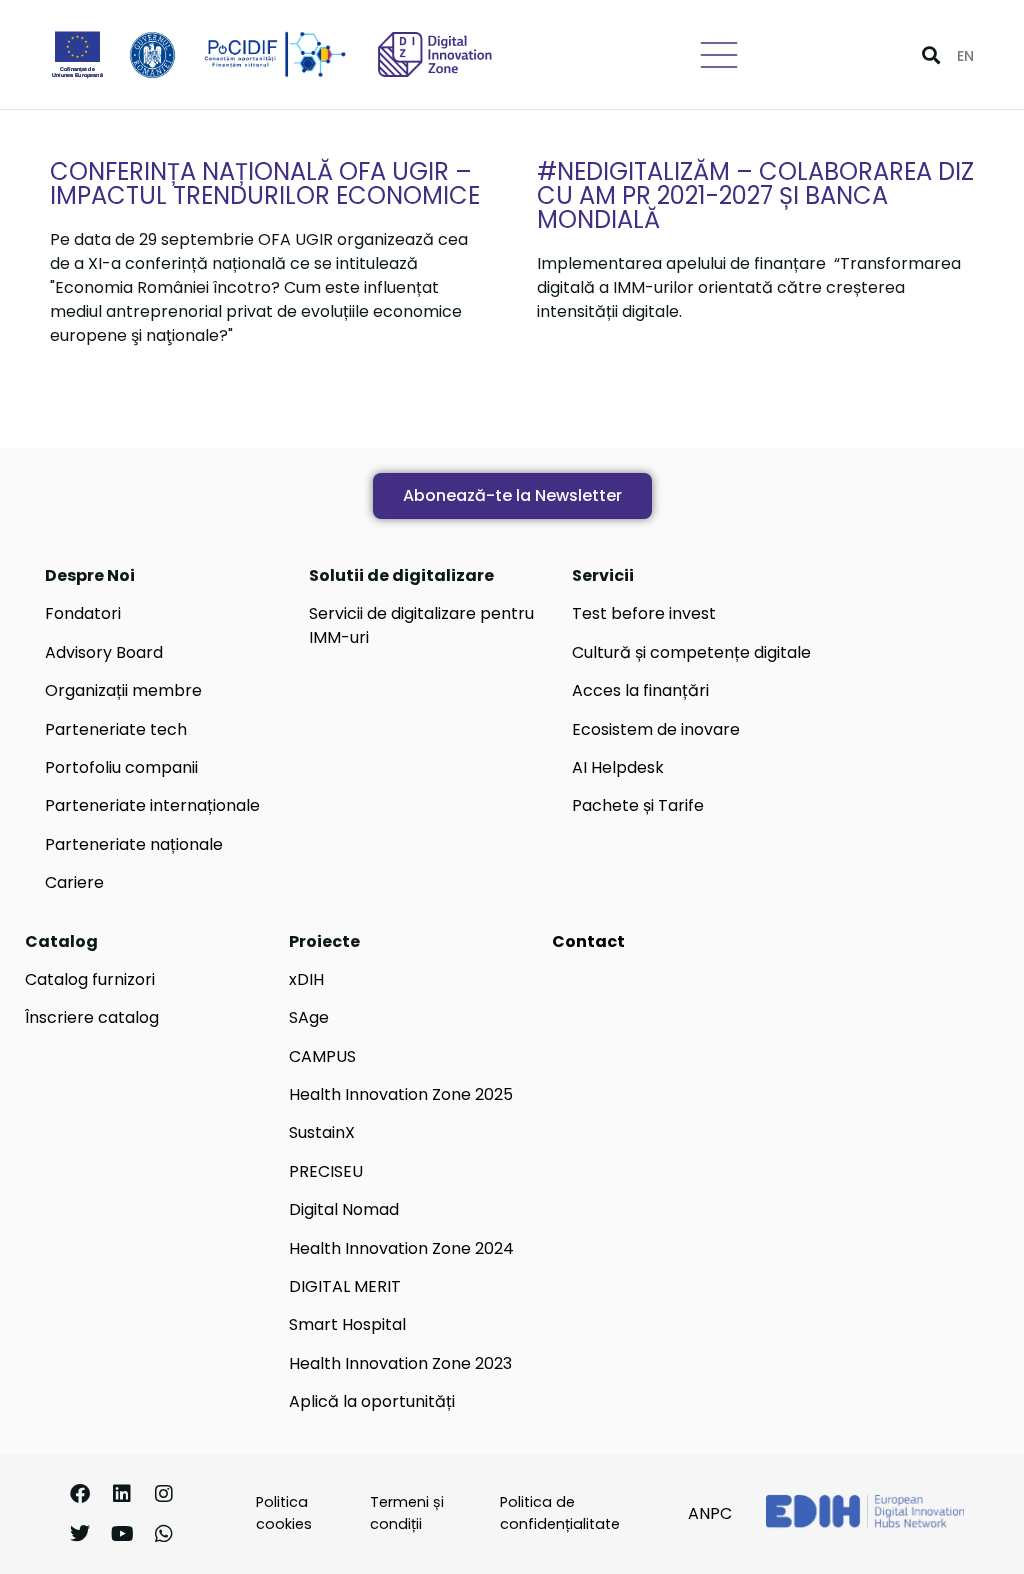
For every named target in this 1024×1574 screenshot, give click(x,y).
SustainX (322, 1132)
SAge (309, 1017)
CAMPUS (322, 1056)
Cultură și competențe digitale (691, 652)
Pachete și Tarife (638, 805)
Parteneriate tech (116, 729)
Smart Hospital (347, 1324)
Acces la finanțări (640, 690)
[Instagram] (164, 1494)
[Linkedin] (122, 1494)
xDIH (306, 979)
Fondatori (83, 613)
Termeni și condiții (407, 1513)
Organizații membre (123, 690)
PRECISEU (326, 1171)
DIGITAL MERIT (345, 1286)
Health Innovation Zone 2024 (401, 1248)
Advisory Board (104, 652)
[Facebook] (80, 1494)
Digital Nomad (344, 1209)
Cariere (74, 882)
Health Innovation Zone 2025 (401, 1094)
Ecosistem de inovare (656, 729)
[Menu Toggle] (719, 55)
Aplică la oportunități (372, 1401)
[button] (930, 54)
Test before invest (644, 613)
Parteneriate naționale (134, 844)
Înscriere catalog (92, 1017)
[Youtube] (122, 1534)
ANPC (710, 1513)
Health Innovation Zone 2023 (400, 1363)
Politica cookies (284, 1513)
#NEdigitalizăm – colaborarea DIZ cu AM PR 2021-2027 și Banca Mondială (755, 195)
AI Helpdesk (618, 767)
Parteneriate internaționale (152, 805)
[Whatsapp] (164, 1534)
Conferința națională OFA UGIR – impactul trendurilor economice (265, 183)
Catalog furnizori (90, 979)
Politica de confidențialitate (560, 1513)
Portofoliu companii (121, 767)
